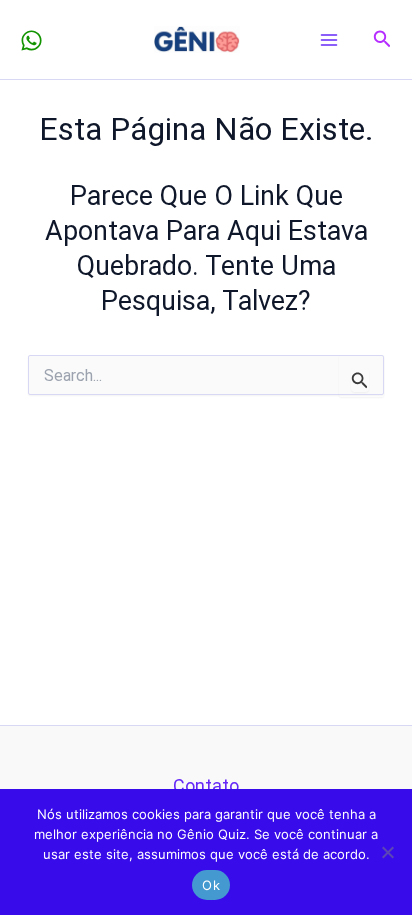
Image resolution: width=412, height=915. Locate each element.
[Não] (387, 852)
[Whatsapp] (31, 40)
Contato (206, 785)
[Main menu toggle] (329, 39)
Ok (211, 885)
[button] (382, 39)
